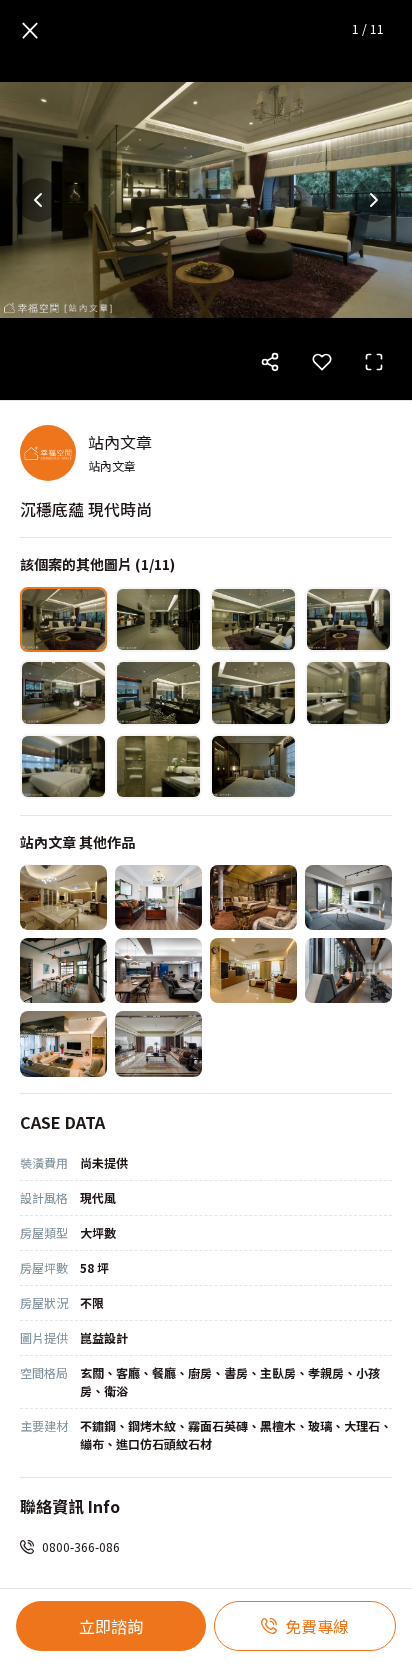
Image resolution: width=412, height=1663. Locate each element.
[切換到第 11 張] (253, 766)
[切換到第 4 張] (348, 619)
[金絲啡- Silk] (253, 897)
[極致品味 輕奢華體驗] (63, 897)
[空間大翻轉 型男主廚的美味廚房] (348, 897)
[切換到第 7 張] (253, 692)
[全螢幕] (374, 362)
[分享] (270, 362)
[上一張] (38, 200)
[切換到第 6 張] (158, 692)
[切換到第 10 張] (158, 766)
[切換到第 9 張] (63, 766)
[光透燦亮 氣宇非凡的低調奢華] (158, 1043)
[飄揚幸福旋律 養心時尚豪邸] (63, 1043)
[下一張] (374, 200)
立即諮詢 (111, 1626)
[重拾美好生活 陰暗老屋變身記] (158, 897)
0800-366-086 (81, 1546)
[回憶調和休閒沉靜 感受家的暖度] (158, 970)
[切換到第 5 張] (63, 692)
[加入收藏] (322, 362)
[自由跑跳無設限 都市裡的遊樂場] (253, 970)
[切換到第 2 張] (158, 619)
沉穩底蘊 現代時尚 (86, 509)
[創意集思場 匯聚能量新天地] (348, 970)
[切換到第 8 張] (348, 692)
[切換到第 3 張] (253, 619)
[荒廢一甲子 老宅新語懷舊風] (63, 970)
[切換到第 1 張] (63, 619)
